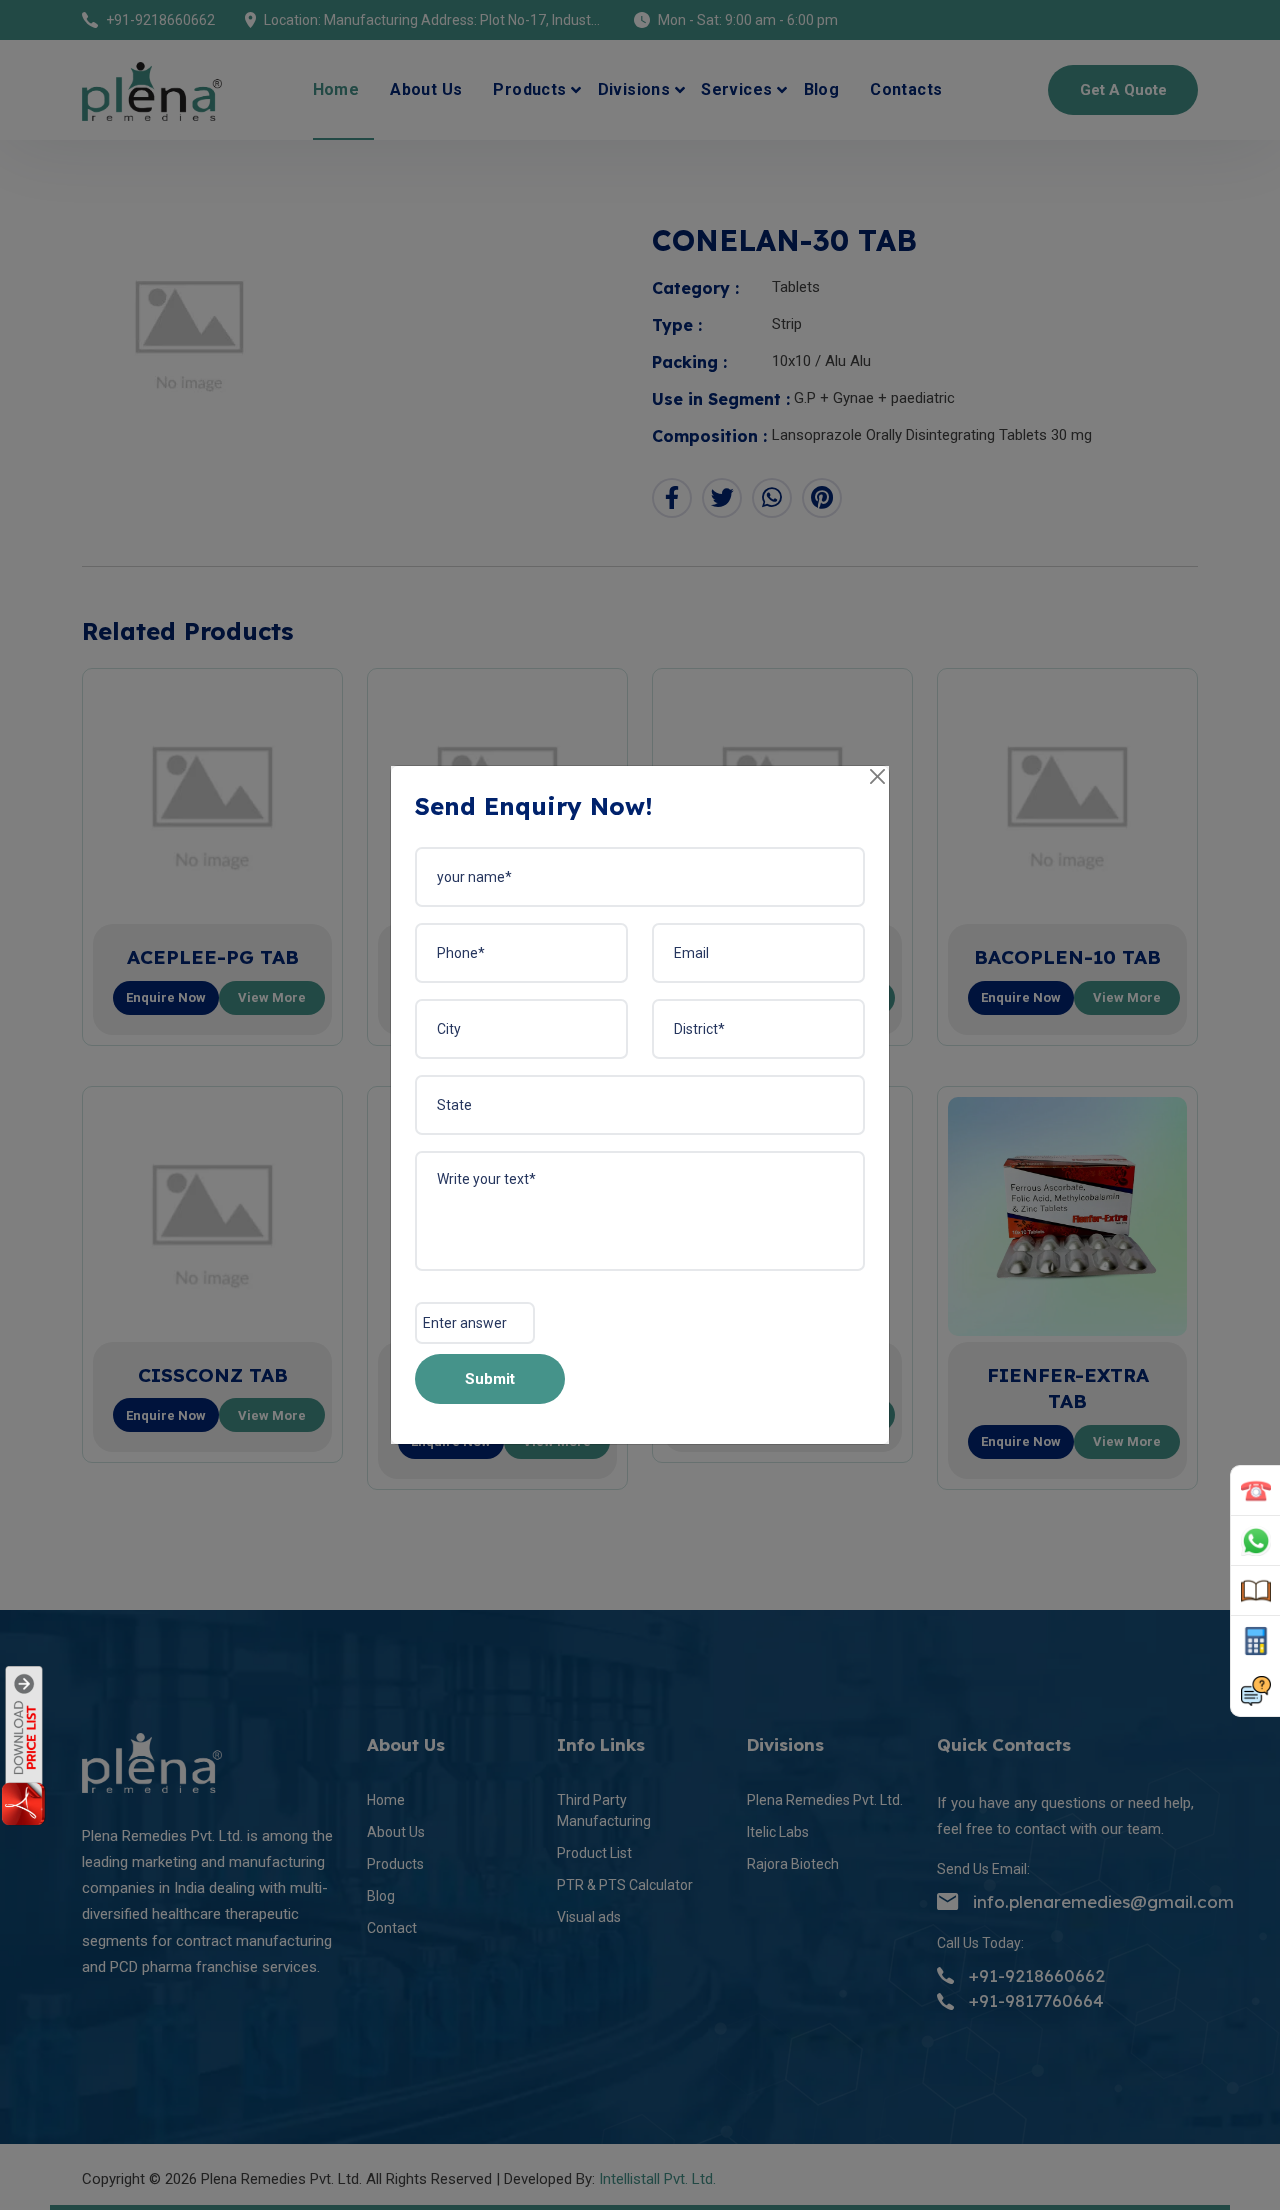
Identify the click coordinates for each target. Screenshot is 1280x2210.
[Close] (878, 777)
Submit (490, 1379)
